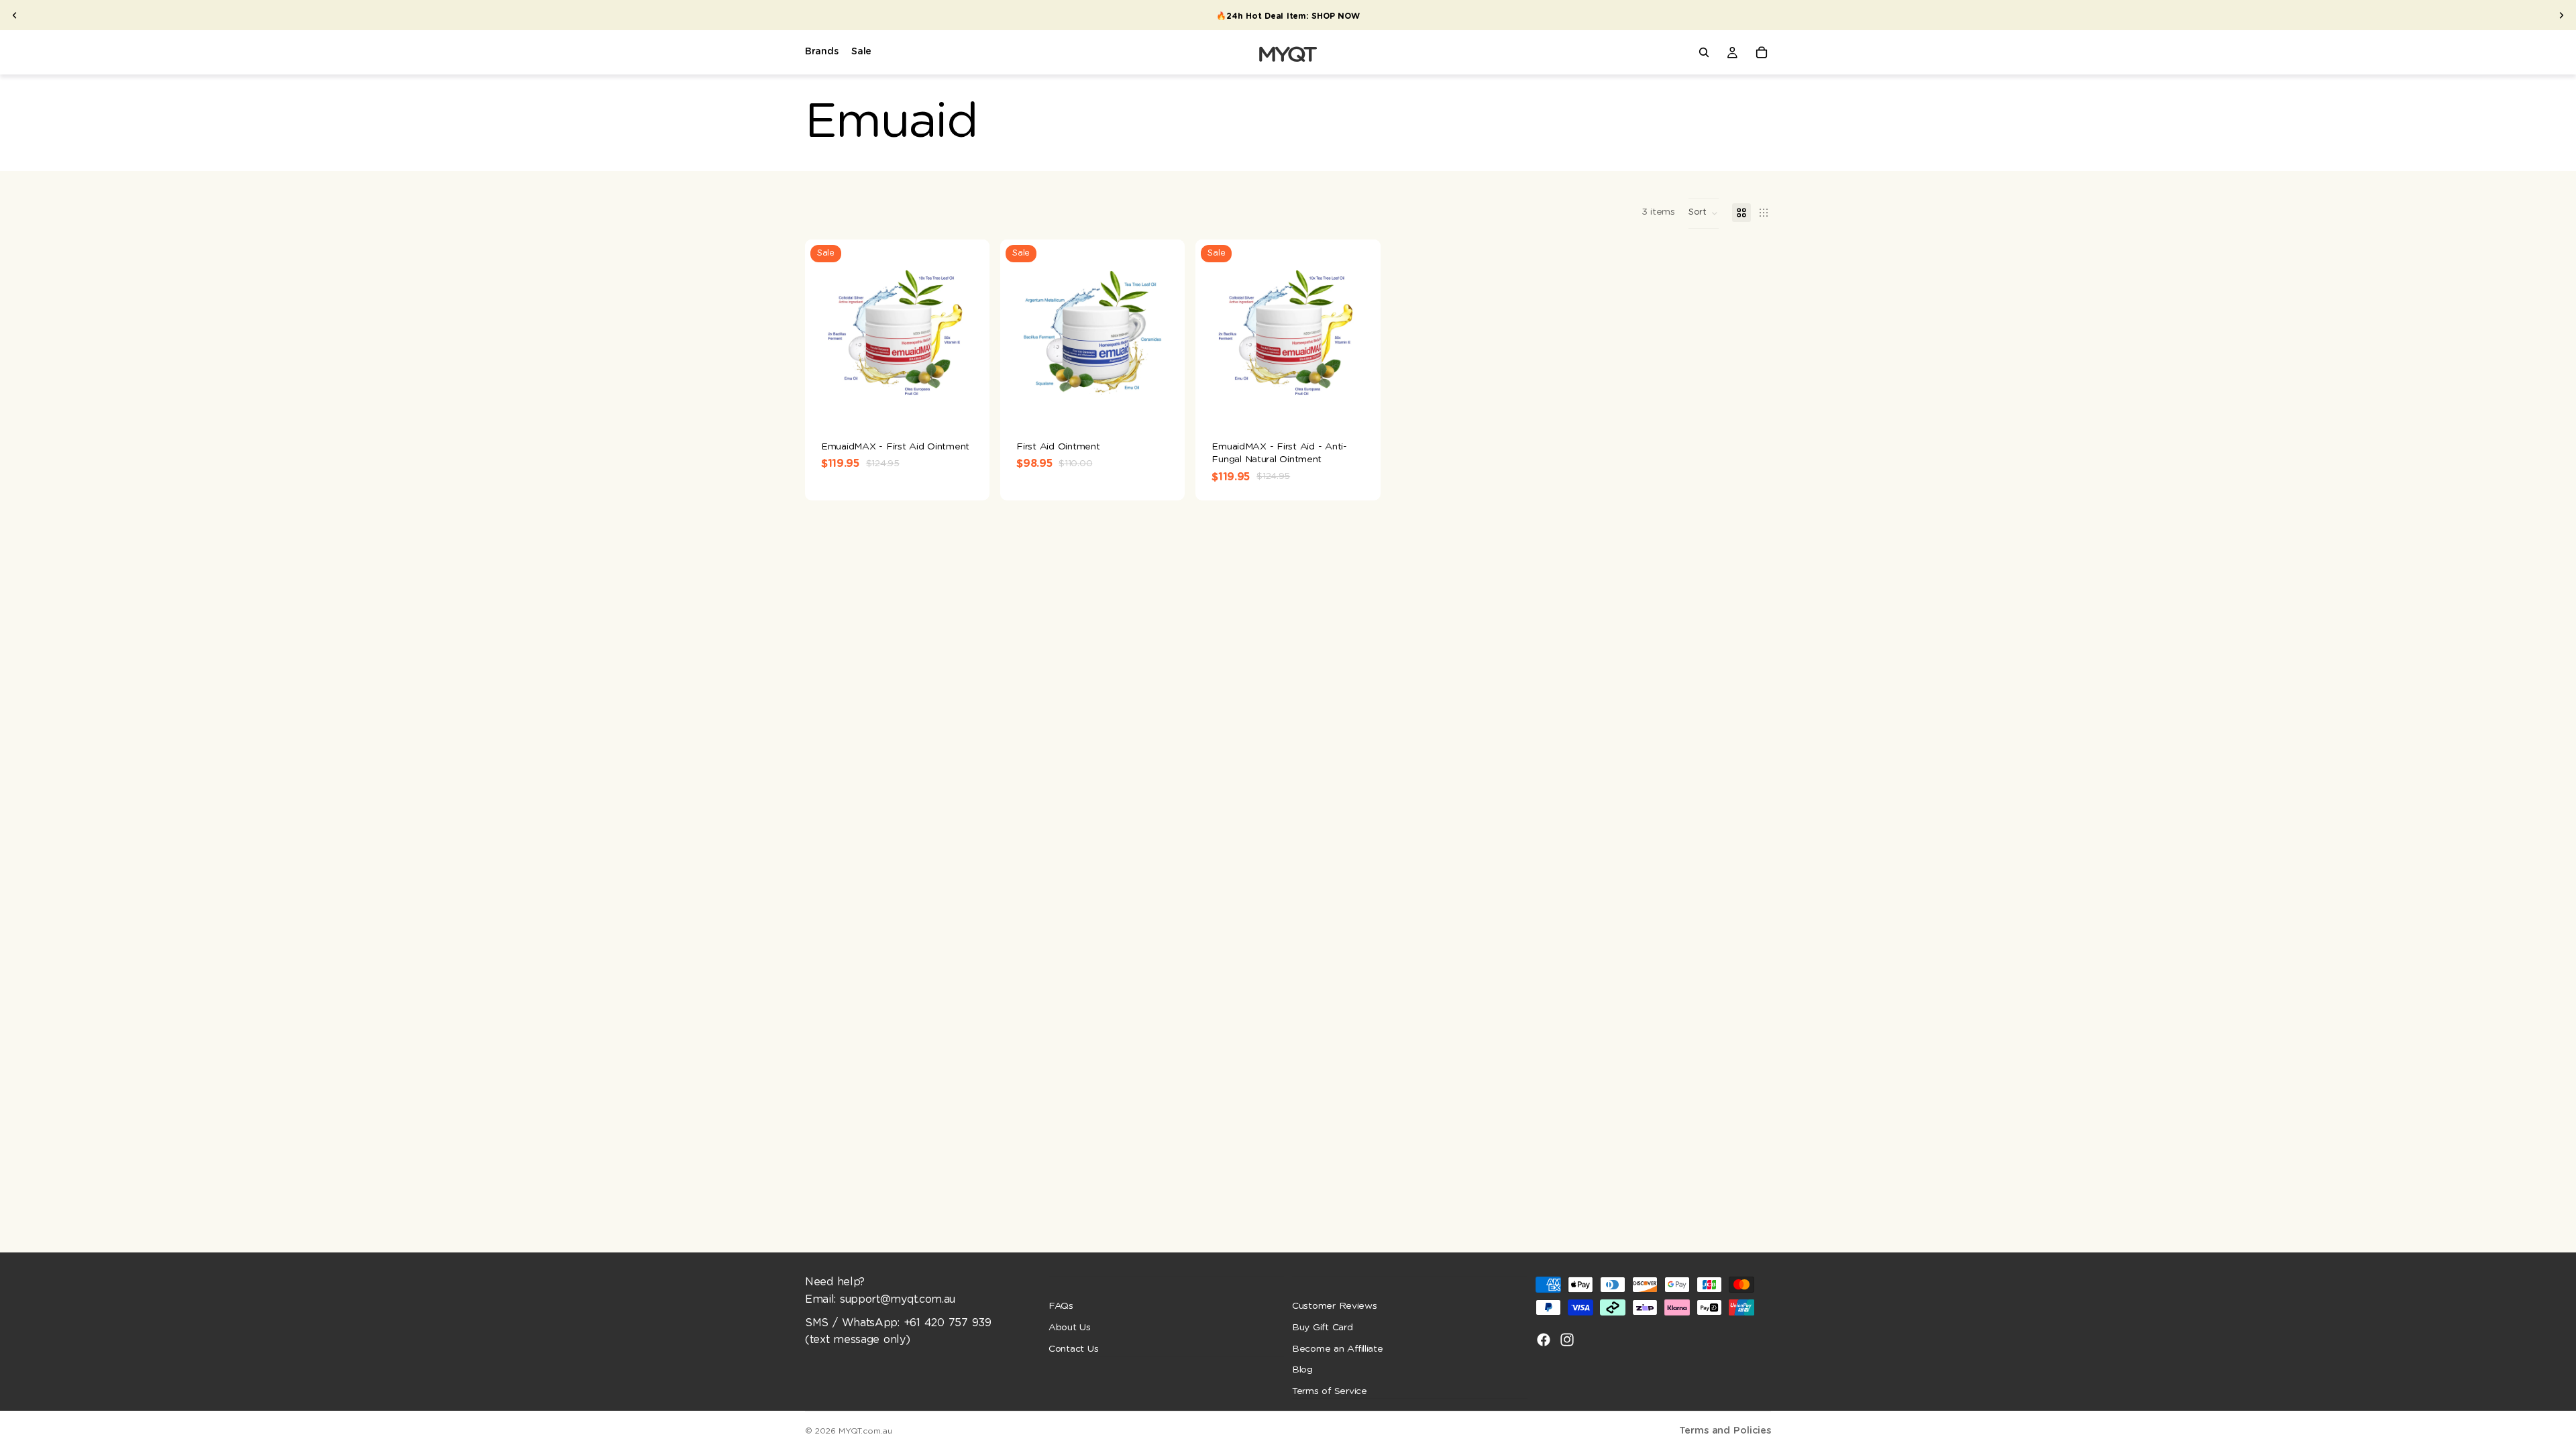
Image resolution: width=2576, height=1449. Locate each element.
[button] (1704, 213)
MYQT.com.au (865, 1431)
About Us (1070, 1328)
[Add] (969, 404)
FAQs (1061, 1306)
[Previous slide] (15, 15)
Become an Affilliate (1338, 1348)
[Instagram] (1567, 1340)
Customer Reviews (1335, 1306)
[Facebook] (1544, 1340)
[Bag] (1762, 52)
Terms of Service (1330, 1391)
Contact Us (1073, 1348)
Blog (1302, 1370)
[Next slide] (2561, 15)
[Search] (1704, 52)
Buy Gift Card (1323, 1328)
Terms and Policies (1725, 1431)
